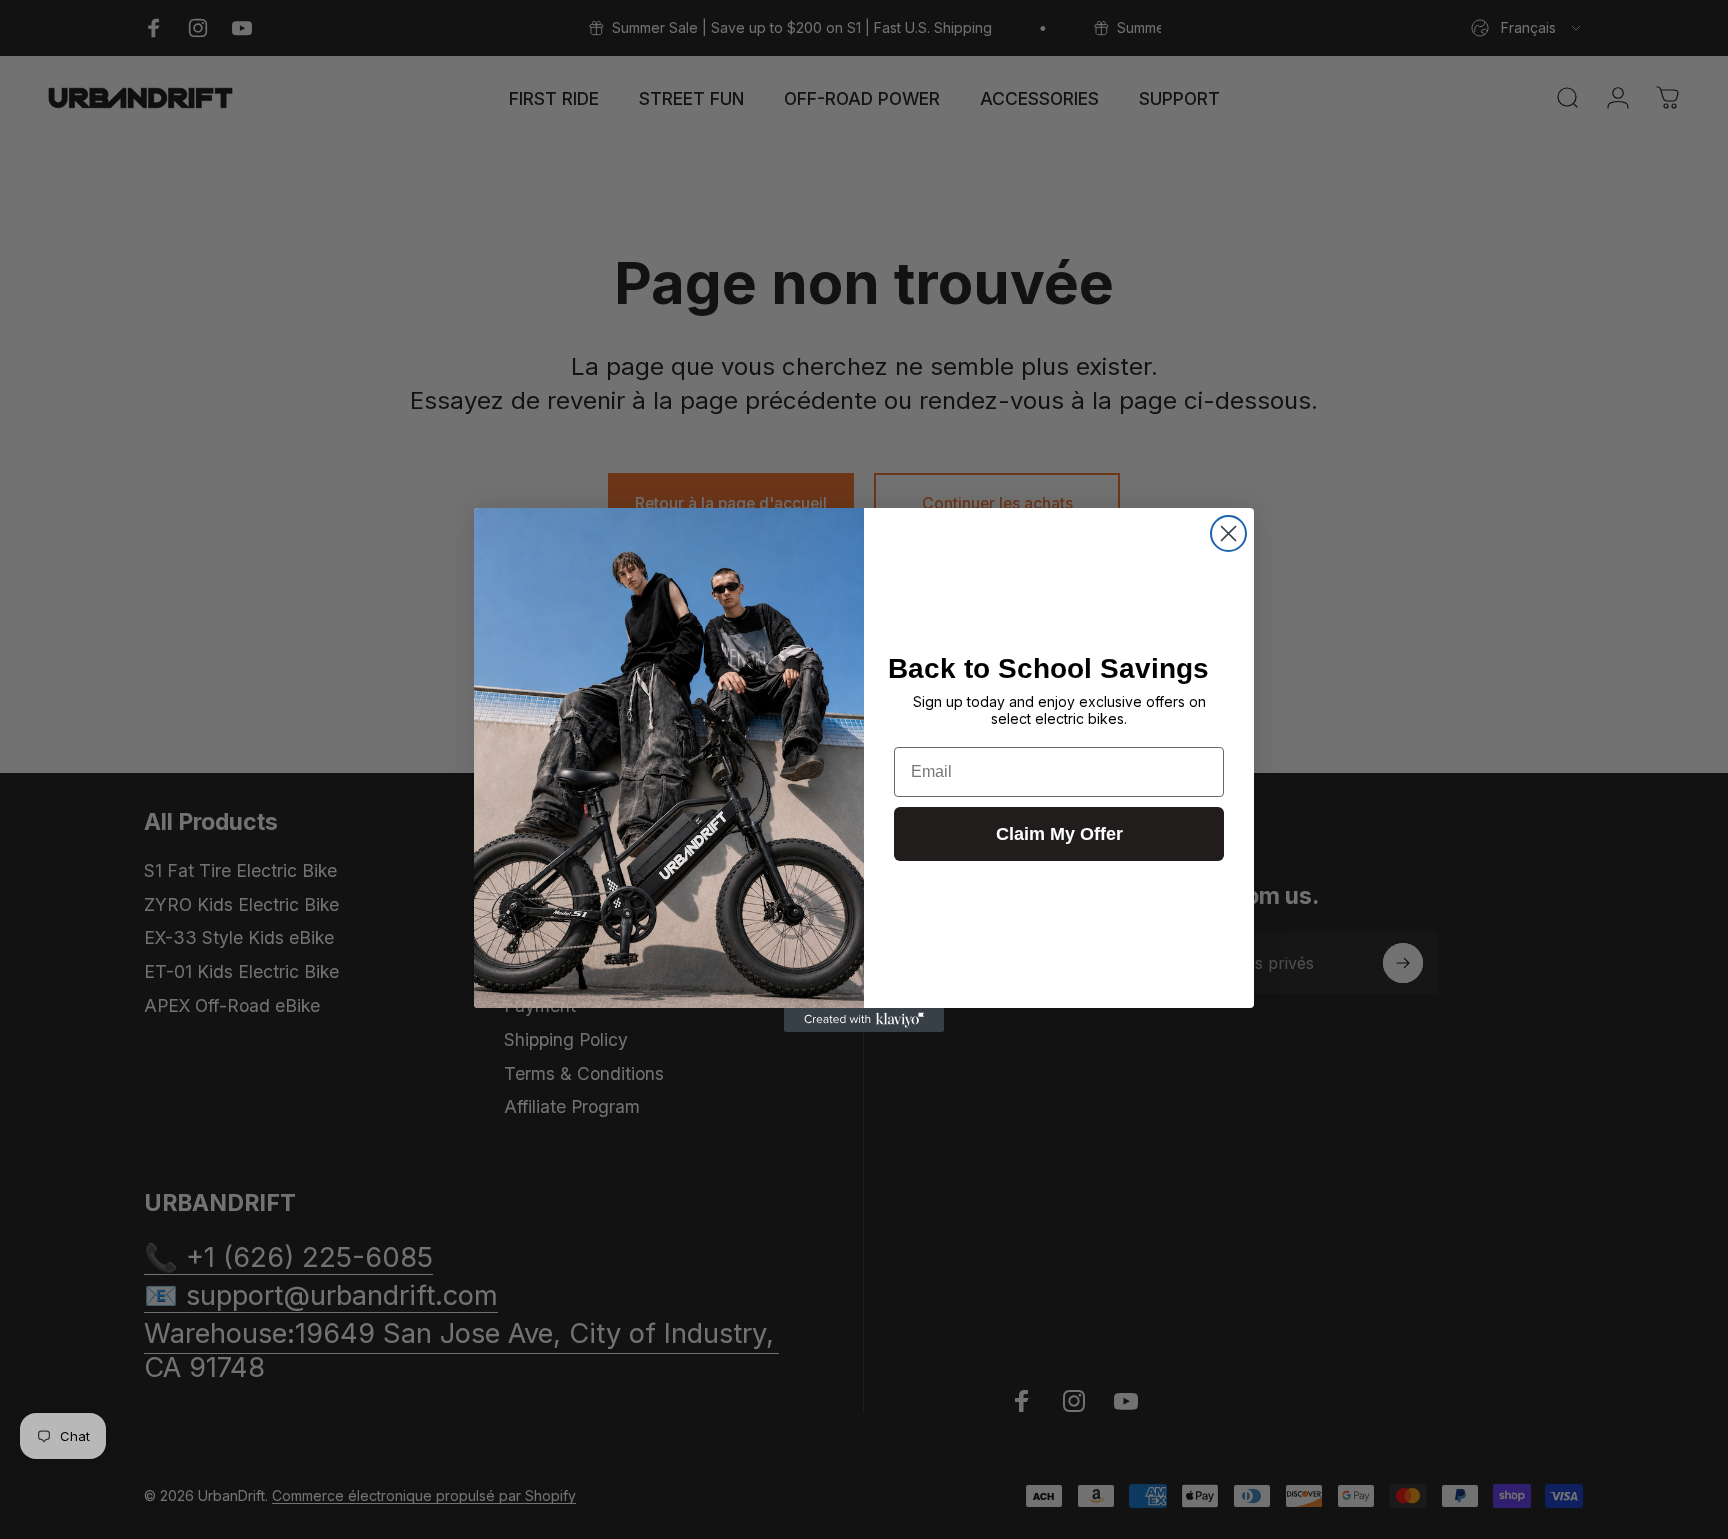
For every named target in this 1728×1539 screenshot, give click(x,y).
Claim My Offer (1059, 834)
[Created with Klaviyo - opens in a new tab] (864, 1020)
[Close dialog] (1228, 533)
